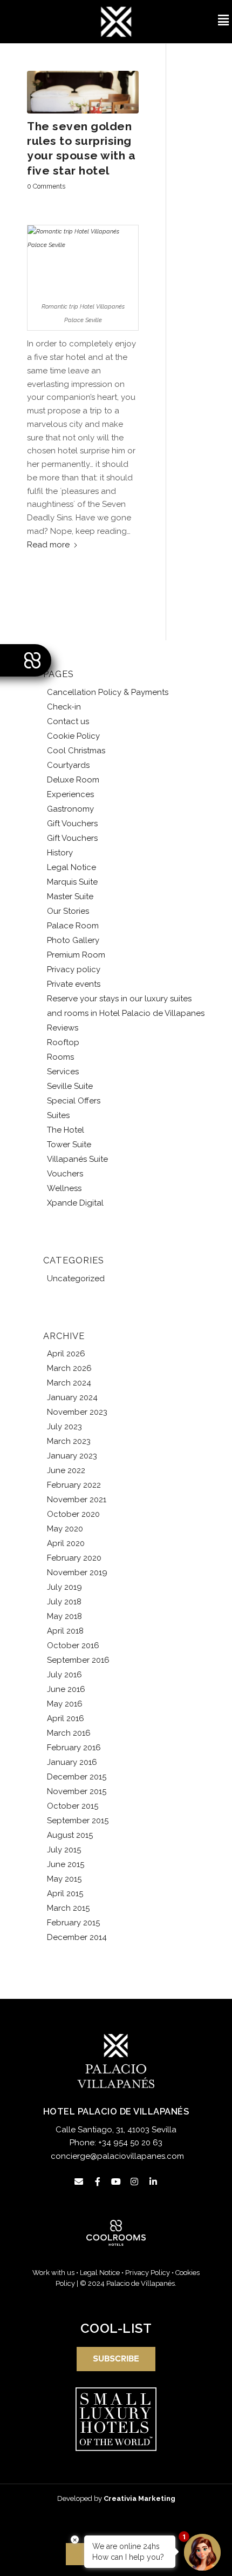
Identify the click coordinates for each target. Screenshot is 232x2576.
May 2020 (65, 1529)
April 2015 (65, 1893)
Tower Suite (69, 1145)
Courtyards (68, 765)
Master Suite (70, 896)
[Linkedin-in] (153, 2182)
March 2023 (69, 1441)
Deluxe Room (73, 780)
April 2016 (66, 1718)
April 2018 (65, 1631)
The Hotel (66, 1130)
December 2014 (77, 1937)
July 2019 (64, 1587)
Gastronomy (70, 809)
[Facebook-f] (97, 2182)
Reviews (63, 1028)
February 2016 (74, 1748)
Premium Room (76, 955)
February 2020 (74, 1558)
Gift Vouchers (72, 824)
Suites (58, 1115)
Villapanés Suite (77, 1159)
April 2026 (66, 1354)
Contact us (68, 721)
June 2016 (66, 1689)
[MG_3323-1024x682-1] (83, 92)
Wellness (64, 1188)
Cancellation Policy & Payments (108, 692)
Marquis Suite (72, 882)
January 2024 (72, 1397)
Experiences (70, 794)
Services (63, 1072)
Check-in (64, 707)
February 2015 (73, 1923)
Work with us (53, 2273)
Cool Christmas (76, 751)
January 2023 (72, 1456)
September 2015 (78, 1821)
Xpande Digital (75, 1203)
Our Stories (68, 911)
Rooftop (63, 1042)
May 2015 (64, 1879)
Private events (74, 984)
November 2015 (77, 1791)
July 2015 (64, 1850)
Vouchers (65, 1174)
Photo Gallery (73, 940)
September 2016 (78, 1660)
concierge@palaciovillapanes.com (117, 2156)
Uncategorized (76, 1279)
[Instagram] (134, 2182)
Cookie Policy (73, 736)
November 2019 (77, 1573)
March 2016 (69, 1733)
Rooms (60, 1057)
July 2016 (64, 1675)
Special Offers (74, 1101)
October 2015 (73, 1806)
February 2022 (74, 1485)
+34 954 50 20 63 (130, 2143)
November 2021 (77, 1500)
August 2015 (70, 1835)
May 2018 (64, 1616)
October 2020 (73, 1514)
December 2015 (77, 1777)
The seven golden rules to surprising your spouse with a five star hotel (81, 148)
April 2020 (66, 1543)
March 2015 (68, 1908)
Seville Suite (70, 1086)
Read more (48, 545)
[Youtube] (116, 2182)
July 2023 (64, 1427)
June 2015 (66, 1864)
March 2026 (69, 1368)
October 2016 (73, 1645)
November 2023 (77, 1412)
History (60, 853)
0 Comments (46, 186)
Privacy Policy (148, 2273)
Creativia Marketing (139, 2498)
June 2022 (66, 1470)
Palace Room (73, 926)
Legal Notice (71, 867)
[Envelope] (79, 2182)
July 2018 (64, 1602)
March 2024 (69, 1383)
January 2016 (72, 1762)
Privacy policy (74, 969)
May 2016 (65, 1704)
